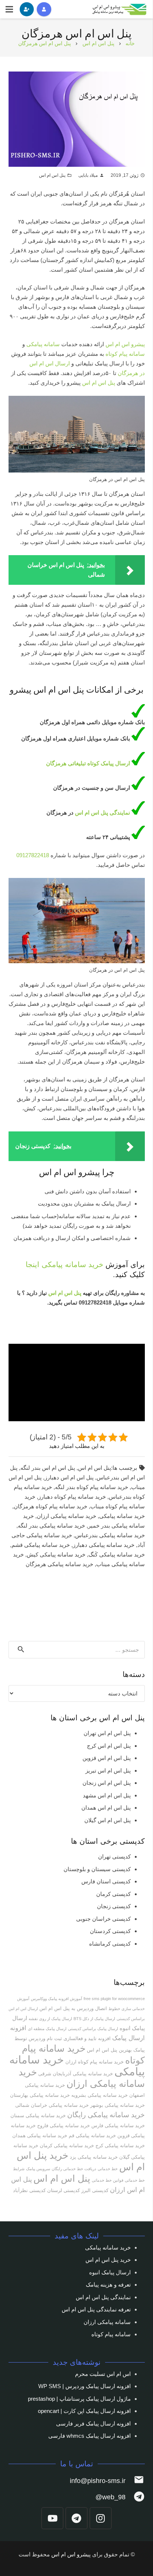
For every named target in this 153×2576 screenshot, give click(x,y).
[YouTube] (52, 2518)
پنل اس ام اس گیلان (108, 1820)
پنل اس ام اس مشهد (107, 1795)
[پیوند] (120, 9)
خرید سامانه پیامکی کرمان (67, 2146)
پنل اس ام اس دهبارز (69, 1477)
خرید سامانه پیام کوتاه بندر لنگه (92, 1487)
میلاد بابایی (88, 175)
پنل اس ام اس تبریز (108, 1771)
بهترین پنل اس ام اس (109, 2050)
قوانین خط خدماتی (108, 2180)
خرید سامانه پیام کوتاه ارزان (95, 2062)
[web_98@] (135, 2497)
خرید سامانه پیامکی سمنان (38, 2116)
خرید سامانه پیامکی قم (92, 2136)
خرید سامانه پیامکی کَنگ (117, 1554)
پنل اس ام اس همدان (106, 1808)
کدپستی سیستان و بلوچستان (97, 1869)
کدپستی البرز (95, 2190)
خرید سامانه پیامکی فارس (118, 2126)
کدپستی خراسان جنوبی (103, 1919)
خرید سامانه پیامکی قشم (41, 1545)
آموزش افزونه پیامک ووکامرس (56, 1999)
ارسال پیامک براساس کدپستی (93, 2029)
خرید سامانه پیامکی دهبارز (104, 1545)
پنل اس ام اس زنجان (107, 1783)
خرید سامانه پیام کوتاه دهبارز (72, 1497)
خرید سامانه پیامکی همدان (40, 2136)
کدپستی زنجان (114, 1906)
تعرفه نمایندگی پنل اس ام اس (96, 2309)
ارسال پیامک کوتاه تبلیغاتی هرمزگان (89, 763)
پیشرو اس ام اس (125, 344)
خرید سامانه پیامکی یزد (94, 2157)
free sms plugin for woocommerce (114, 1999)
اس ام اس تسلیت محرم (103, 2374)
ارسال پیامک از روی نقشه (50, 2019)
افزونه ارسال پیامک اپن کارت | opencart (84, 2411)
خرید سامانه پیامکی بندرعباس (110, 1535)
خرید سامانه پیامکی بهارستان (40, 2095)
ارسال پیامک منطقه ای (47, 2029)
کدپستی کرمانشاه (110, 1944)
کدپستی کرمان (113, 1894)
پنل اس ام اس (52, 175)
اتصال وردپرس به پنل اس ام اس (73, 2008)
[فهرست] (9, 9)
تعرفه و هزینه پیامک (108, 2285)
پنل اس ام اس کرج (109, 1746)
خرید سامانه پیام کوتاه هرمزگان (51, 1506)
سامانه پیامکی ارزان (107, 2322)
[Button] (44, 9)
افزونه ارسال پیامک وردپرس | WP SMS (84, 2386)
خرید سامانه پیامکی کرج (120, 2146)
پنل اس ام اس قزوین (107, 1758)
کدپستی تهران (114, 1856)
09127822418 (33, 855)
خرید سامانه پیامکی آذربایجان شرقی (76, 2074)
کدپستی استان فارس (106, 1881)
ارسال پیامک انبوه (110, 2272)
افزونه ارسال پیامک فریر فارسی (93, 2424)
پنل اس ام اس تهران (107, 1733)
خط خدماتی (108, 2169)
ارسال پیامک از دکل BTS (94, 2019)
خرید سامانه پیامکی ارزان (66, 1516)
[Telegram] (76, 2518)
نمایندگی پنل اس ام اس (103, 813)
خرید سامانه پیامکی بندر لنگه (51, 1526)
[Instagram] (101, 2518)
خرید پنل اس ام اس (108, 2260)
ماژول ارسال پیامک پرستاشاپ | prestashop (79, 2399)
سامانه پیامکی (43, 344)
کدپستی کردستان (110, 1931)
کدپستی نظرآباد (29, 2190)
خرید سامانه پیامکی (72, 1264)
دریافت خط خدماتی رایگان (74, 2169)
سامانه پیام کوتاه (125, 354)
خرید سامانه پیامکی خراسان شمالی (52, 2105)
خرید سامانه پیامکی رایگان (106, 2115)
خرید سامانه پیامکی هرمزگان (59, 1564)
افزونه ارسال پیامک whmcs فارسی (89, 2436)
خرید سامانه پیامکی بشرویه (100, 2095)
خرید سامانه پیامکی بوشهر (118, 2105)
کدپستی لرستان (64, 2190)
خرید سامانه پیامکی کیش (56, 1554)
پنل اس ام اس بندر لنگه (48, 1468)
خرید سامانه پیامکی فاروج (64, 2126)
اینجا (32, 1264)
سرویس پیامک (38, 2169)
